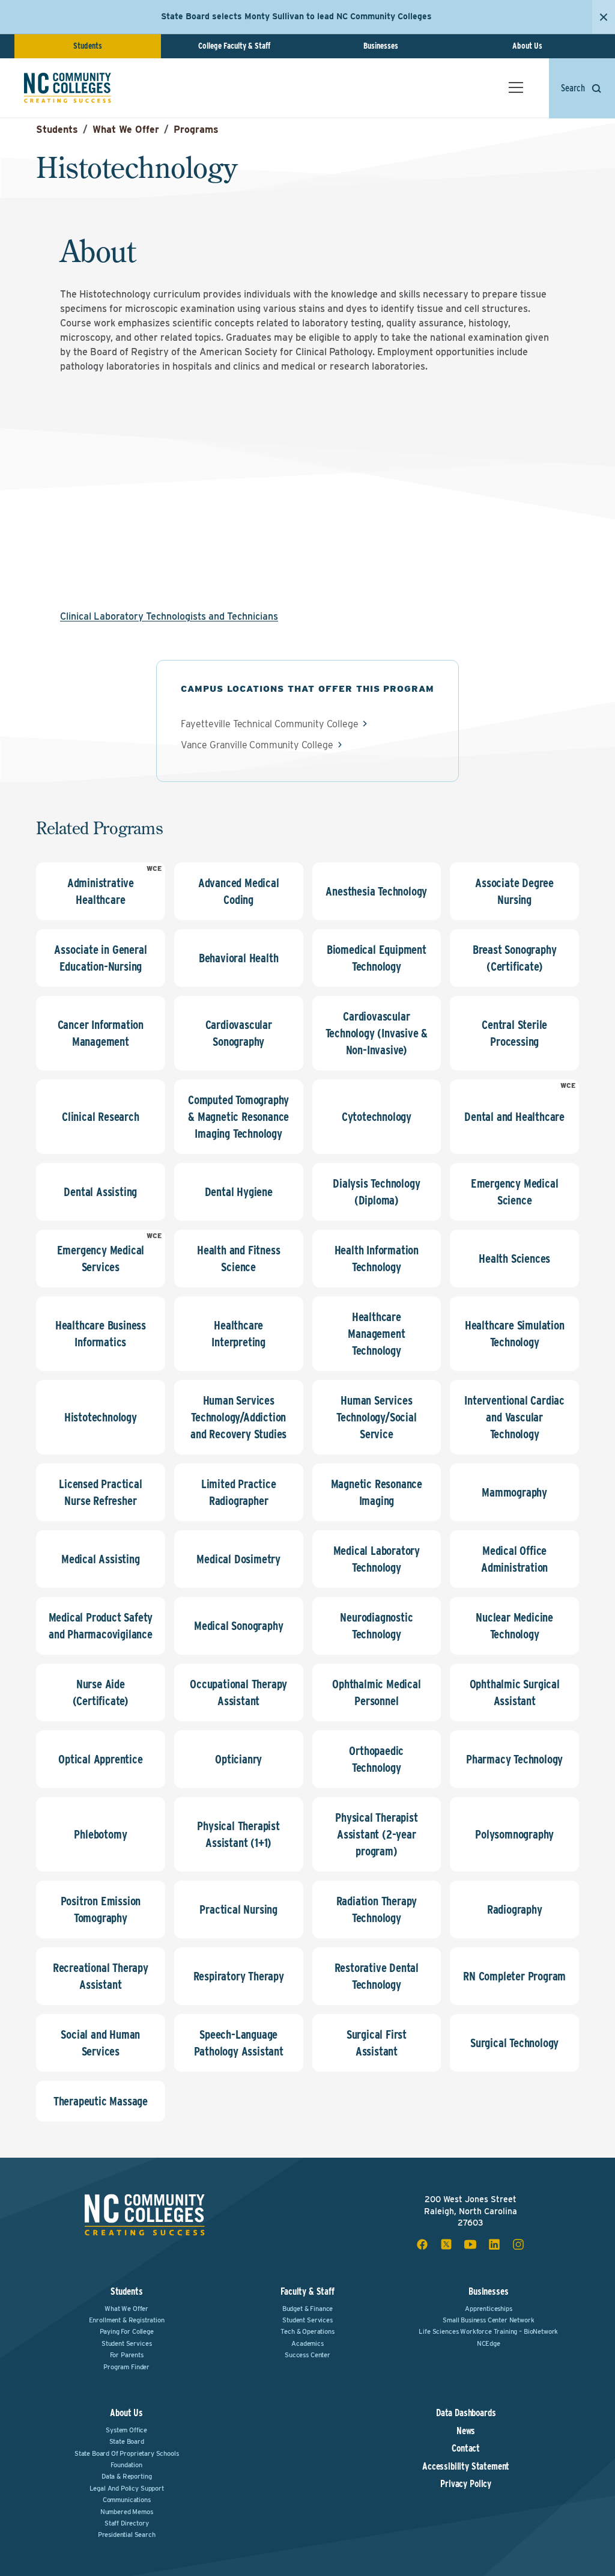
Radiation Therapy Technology (377, 1909)
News (466, 2431)
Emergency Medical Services (101, 1259)
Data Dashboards (466, 2413)
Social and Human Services (100, 2043)
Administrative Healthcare (101, 891)
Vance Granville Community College (257, 745)
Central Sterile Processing (514, 1033)
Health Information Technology (377, 1259)
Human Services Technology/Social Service (377, 1417)
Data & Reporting (126, 2476)
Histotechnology (101, 1417)
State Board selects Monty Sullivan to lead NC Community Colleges (296, 16)
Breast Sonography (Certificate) (515, 958)
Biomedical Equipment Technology (377, 958)
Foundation (126, 2465)
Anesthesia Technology (376, 891)
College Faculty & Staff (234, 46)
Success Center (307, 2355)
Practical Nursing (238, 1909)
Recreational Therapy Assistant (101, 1976)
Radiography (515, 1909)
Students (88, 46)
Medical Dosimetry (238, 1559)
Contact (466, 2449)
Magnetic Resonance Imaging (377, 1492)
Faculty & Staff (307, 2291)
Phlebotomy (100, 1834)
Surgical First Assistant (377, 2043)
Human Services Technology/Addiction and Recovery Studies (238, 1417)
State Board (127, 2441)
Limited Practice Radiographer (239, 1492)
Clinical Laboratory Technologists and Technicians (169, 616)
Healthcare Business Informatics (101, 1334)
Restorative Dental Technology (377, 1976)
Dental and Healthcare (514, 1117)
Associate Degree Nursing (514, 891)
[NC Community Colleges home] (68, 88)
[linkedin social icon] (494, 2244)
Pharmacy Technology (514, 1759)
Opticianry (238, 1759)
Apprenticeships (489, 2309)
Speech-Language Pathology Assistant (239, 2043)
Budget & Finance (307, 2309)
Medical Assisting (101, 1559)
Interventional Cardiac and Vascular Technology (514, 1417)
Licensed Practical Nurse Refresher (100, 1492)
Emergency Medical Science (515, 1192)
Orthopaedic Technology (376, 1759)
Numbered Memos (127, 2512)
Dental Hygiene (239, 1192)
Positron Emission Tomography (101, 1909)
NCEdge (489, 2343)
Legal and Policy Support (127, 2488)
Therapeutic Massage (101, 2101)
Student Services (126, 2343)
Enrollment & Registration (127, 2320)
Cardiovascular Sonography (239, 1033)
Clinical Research (101, 1117)
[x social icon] (446, 2244)
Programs (196, 130)
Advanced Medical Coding (239, 891)
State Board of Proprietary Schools (127, 2453)
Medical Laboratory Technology (377, 1559)
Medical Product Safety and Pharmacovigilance (101, 1626)
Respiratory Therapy (239, 1976)
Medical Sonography (238, 1626)
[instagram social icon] (518, 2244)
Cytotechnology (377, 1117)
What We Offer (126, 130)
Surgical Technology (514, 2043)
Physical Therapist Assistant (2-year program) (376, 1834)
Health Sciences (514, 1259)
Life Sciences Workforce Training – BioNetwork (488, 2331)
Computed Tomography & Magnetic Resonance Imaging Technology (238, 1117)
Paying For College (127, 2331)
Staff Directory (127, 2523)
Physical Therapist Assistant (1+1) (238, 1834)
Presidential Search (127, 2535)
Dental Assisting (100, 1192)
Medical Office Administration (514, 1559)
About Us (527, 46)
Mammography (514, 1492)
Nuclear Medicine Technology (514, 1626)
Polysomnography (514, 1834)
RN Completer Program (514, 1976)
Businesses (381, 46)
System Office (126, 2430)
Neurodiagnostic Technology (376, 1626)
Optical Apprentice (100, 1759)
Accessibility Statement (466, 2467)
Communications (127, 2500)
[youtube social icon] (470, 2244)
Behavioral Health (239, 958)
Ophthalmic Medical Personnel (376, 1692)
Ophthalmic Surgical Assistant (515, 1692)
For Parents (127, 2355)
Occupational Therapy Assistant (238, 1692)
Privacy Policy (466, 2484)
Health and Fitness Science (238, 1259)
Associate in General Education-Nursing (100, 958)
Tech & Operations (307, 2331)
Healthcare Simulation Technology (515, 1334)
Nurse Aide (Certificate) (101, 1692)
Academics (307, 2343)
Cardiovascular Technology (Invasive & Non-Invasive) (377, 1033)
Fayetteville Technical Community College (270, 724)
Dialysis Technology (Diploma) (376, 1192)
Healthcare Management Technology (376, 1334)
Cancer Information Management (101, 1033)
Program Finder (126, 2367)
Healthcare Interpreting (238, 1334)
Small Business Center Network (488, 2320)
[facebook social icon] (422, 2244)
